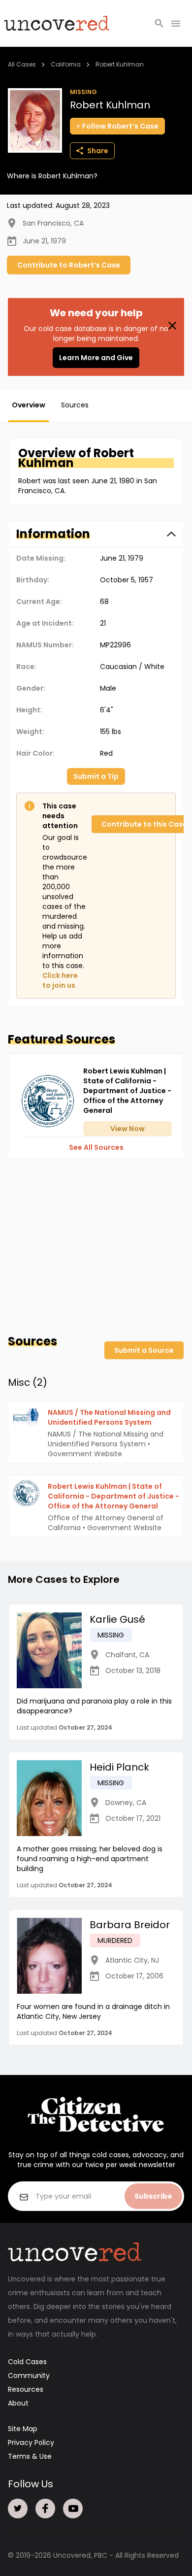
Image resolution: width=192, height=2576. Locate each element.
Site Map (23, 2429)
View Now (128, 1129)
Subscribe (153, 2196)
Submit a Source (144, 1350)
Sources (75, 405)
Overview (29, 405)
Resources (26, 2389)
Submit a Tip (96, 776)
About (18, 2403)
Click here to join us (60, 980)
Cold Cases (27, 2362)
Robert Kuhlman (120, 64)
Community (29, 2375)
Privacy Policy (31, 2442)
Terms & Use (30, 2456)
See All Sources (96, 1147)
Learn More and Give (96, 358)
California (66, 64)
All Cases (22, 64)
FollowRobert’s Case (120, 126)
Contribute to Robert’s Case (69, 265)
